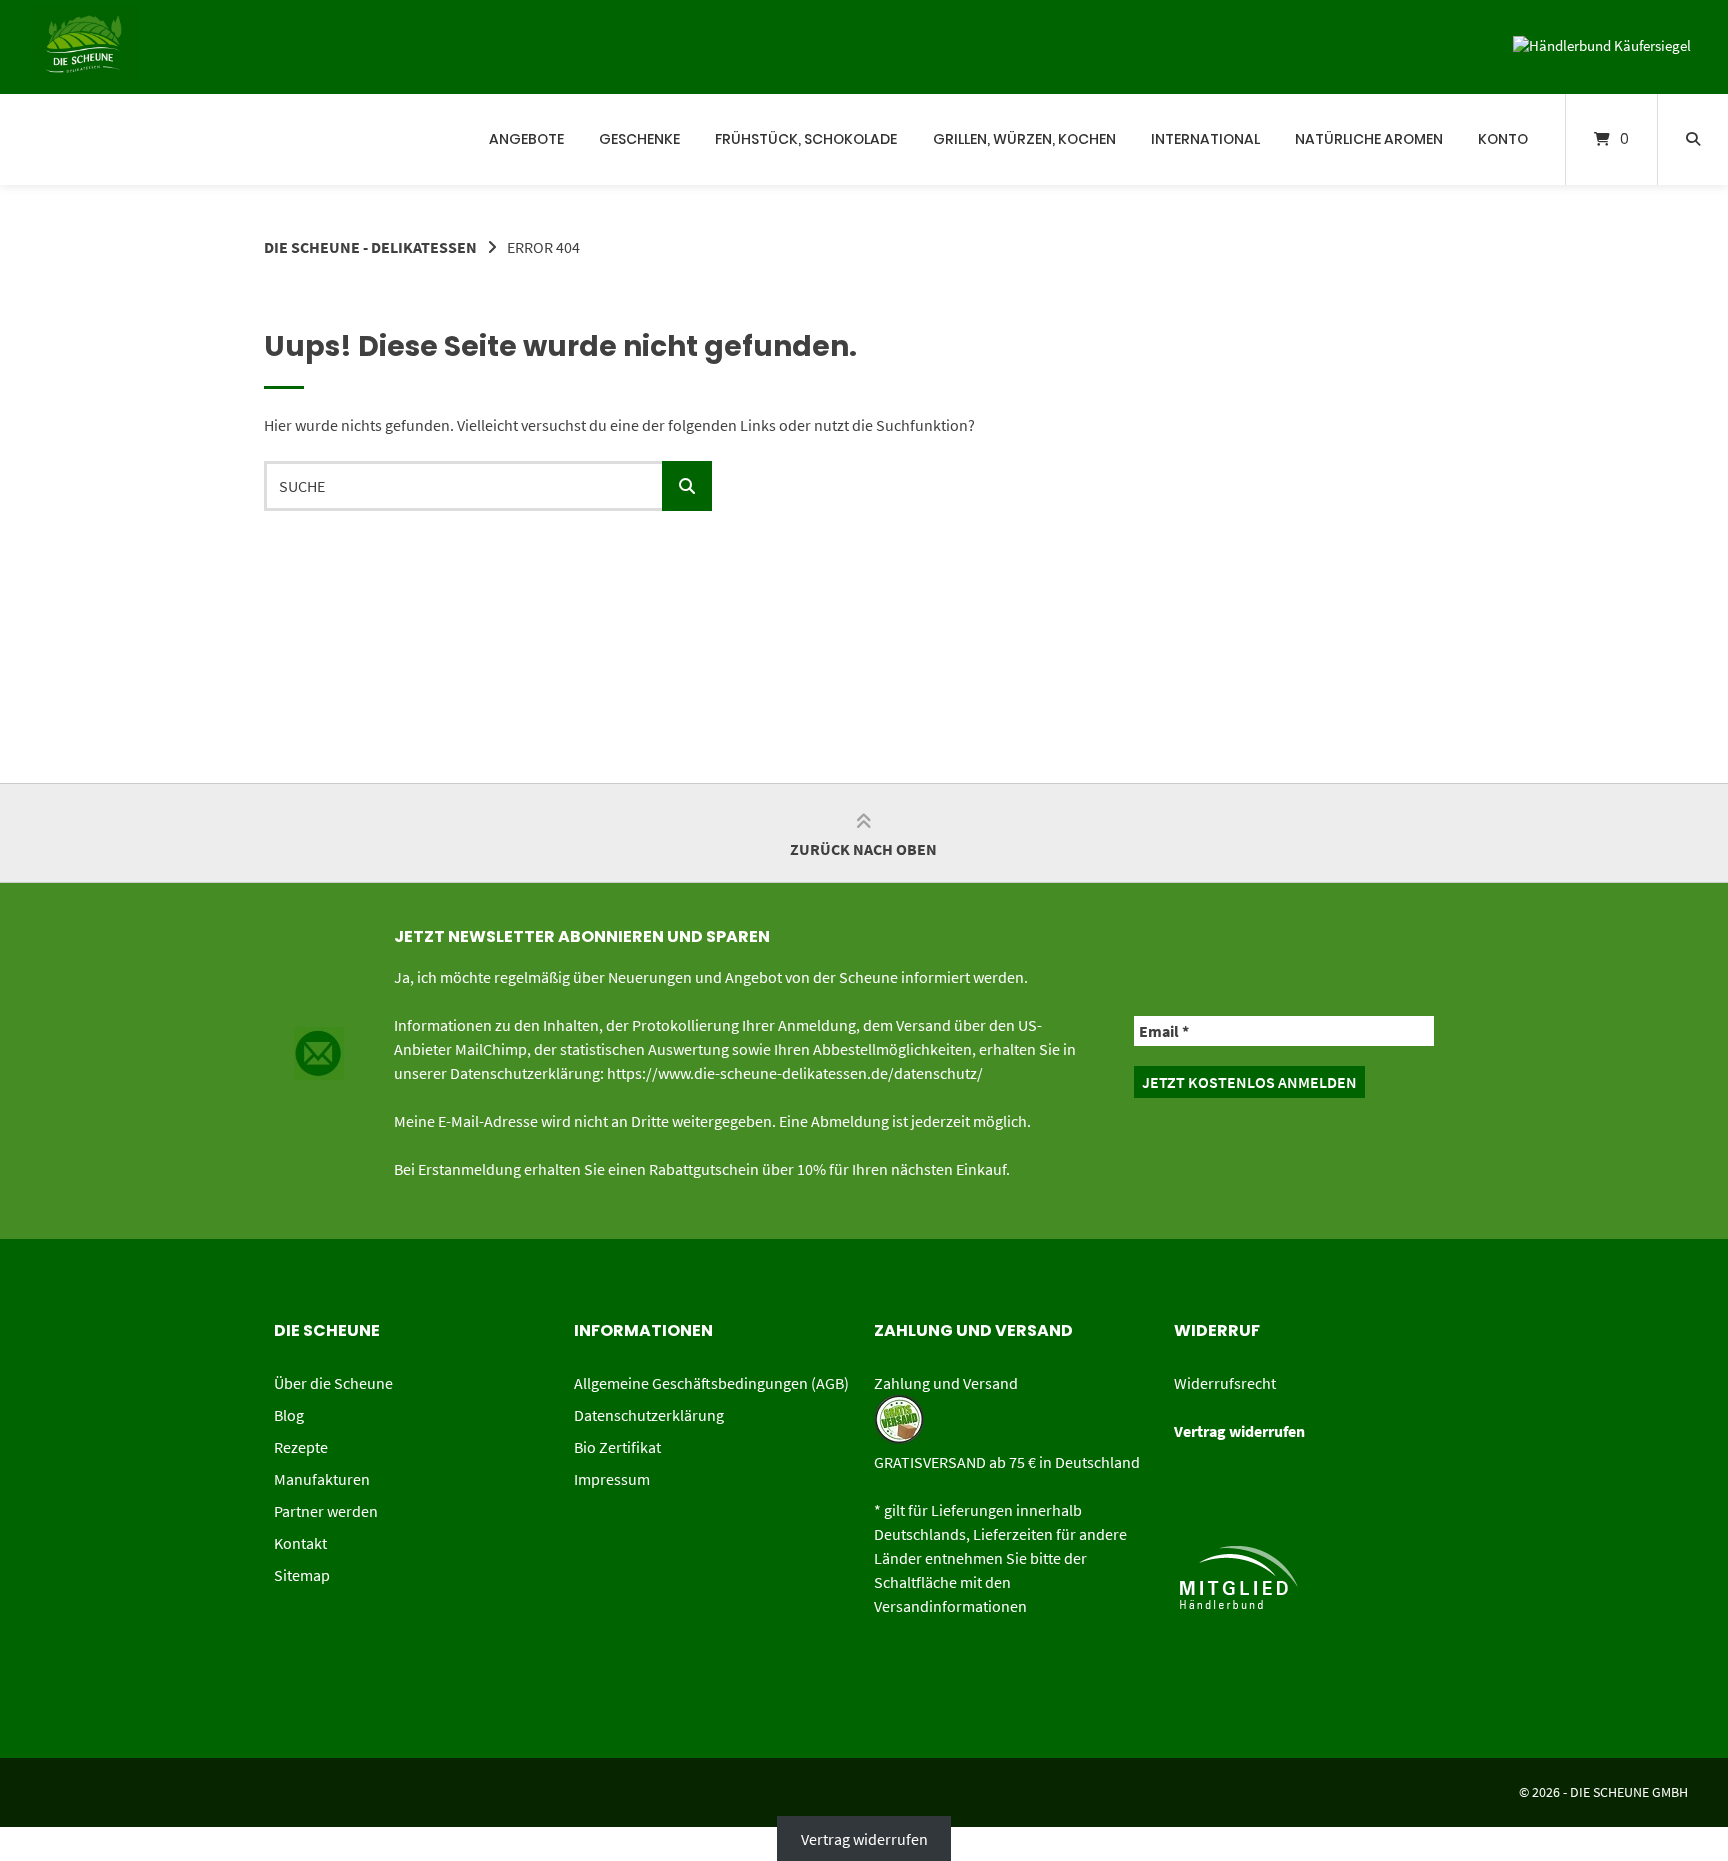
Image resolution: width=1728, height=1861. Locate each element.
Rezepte (301, 1447)
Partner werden (326, 1511)
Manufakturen (322, 1479)
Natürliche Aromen (1369, 139)
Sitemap (302, 1575)
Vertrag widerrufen (864, 1839)
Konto (1503, 139)
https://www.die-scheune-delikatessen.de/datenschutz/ (795, 1073)
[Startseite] (50, 139)
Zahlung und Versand (946, 1383)
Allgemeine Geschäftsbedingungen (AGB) (711, 1383)
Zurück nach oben (863, 849)
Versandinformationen (950, 1606)
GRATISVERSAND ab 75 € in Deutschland (1007, 1462)
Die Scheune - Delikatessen (370, 247)
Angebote (526, 139)
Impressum (612, 1479)
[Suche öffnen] (1693, 139)
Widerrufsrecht (1225, 1383)
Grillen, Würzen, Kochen (1024, 139)
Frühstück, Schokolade (806, 139)
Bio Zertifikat (617, 1447)
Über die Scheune (333, 1383)
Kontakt (300, 1543)
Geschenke (639, 139)
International (1205, 139)
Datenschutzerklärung (649, 1415)
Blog (289, 1415)
